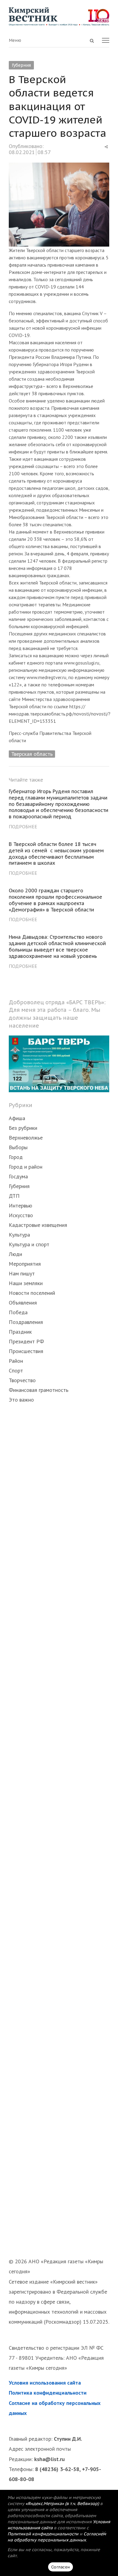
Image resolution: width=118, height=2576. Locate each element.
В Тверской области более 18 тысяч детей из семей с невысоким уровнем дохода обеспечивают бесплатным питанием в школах (56, 854)
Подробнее (23, 827)
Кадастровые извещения (38, 1225)
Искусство (21, 1215)
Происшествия (26, 1351)
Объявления (23, 1303)
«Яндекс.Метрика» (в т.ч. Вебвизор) (62, 2504)
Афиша (17, 1118)
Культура (19, 1235)
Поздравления (26, 1322)
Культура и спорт (29, 1244)
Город (16, 1157)
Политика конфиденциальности (48, 2393)
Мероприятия (25, 1264)
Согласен (61, 2567)
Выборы (18, 1147)
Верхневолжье (26, 1138)
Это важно (21, 1400)
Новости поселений (32, 1293)
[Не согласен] (104, 2533)
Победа (18, 1312)
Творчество (22, 1380)
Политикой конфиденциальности (43, 2534)
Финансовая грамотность (39, 1390)
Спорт (16, 1370)
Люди (15, 1254)
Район (16, 1361)
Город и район (26, 1167)
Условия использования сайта (45, 2383)
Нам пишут (22, 1273)
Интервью (20, 1206)
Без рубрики (23, 1128)
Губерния (21, 65)
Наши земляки (26, 1283)
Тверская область (32, 754)
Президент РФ (26, 1341)
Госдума (18, 1176)
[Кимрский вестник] (59, 17)
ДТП (14, 1196)
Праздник (20, 1332)
